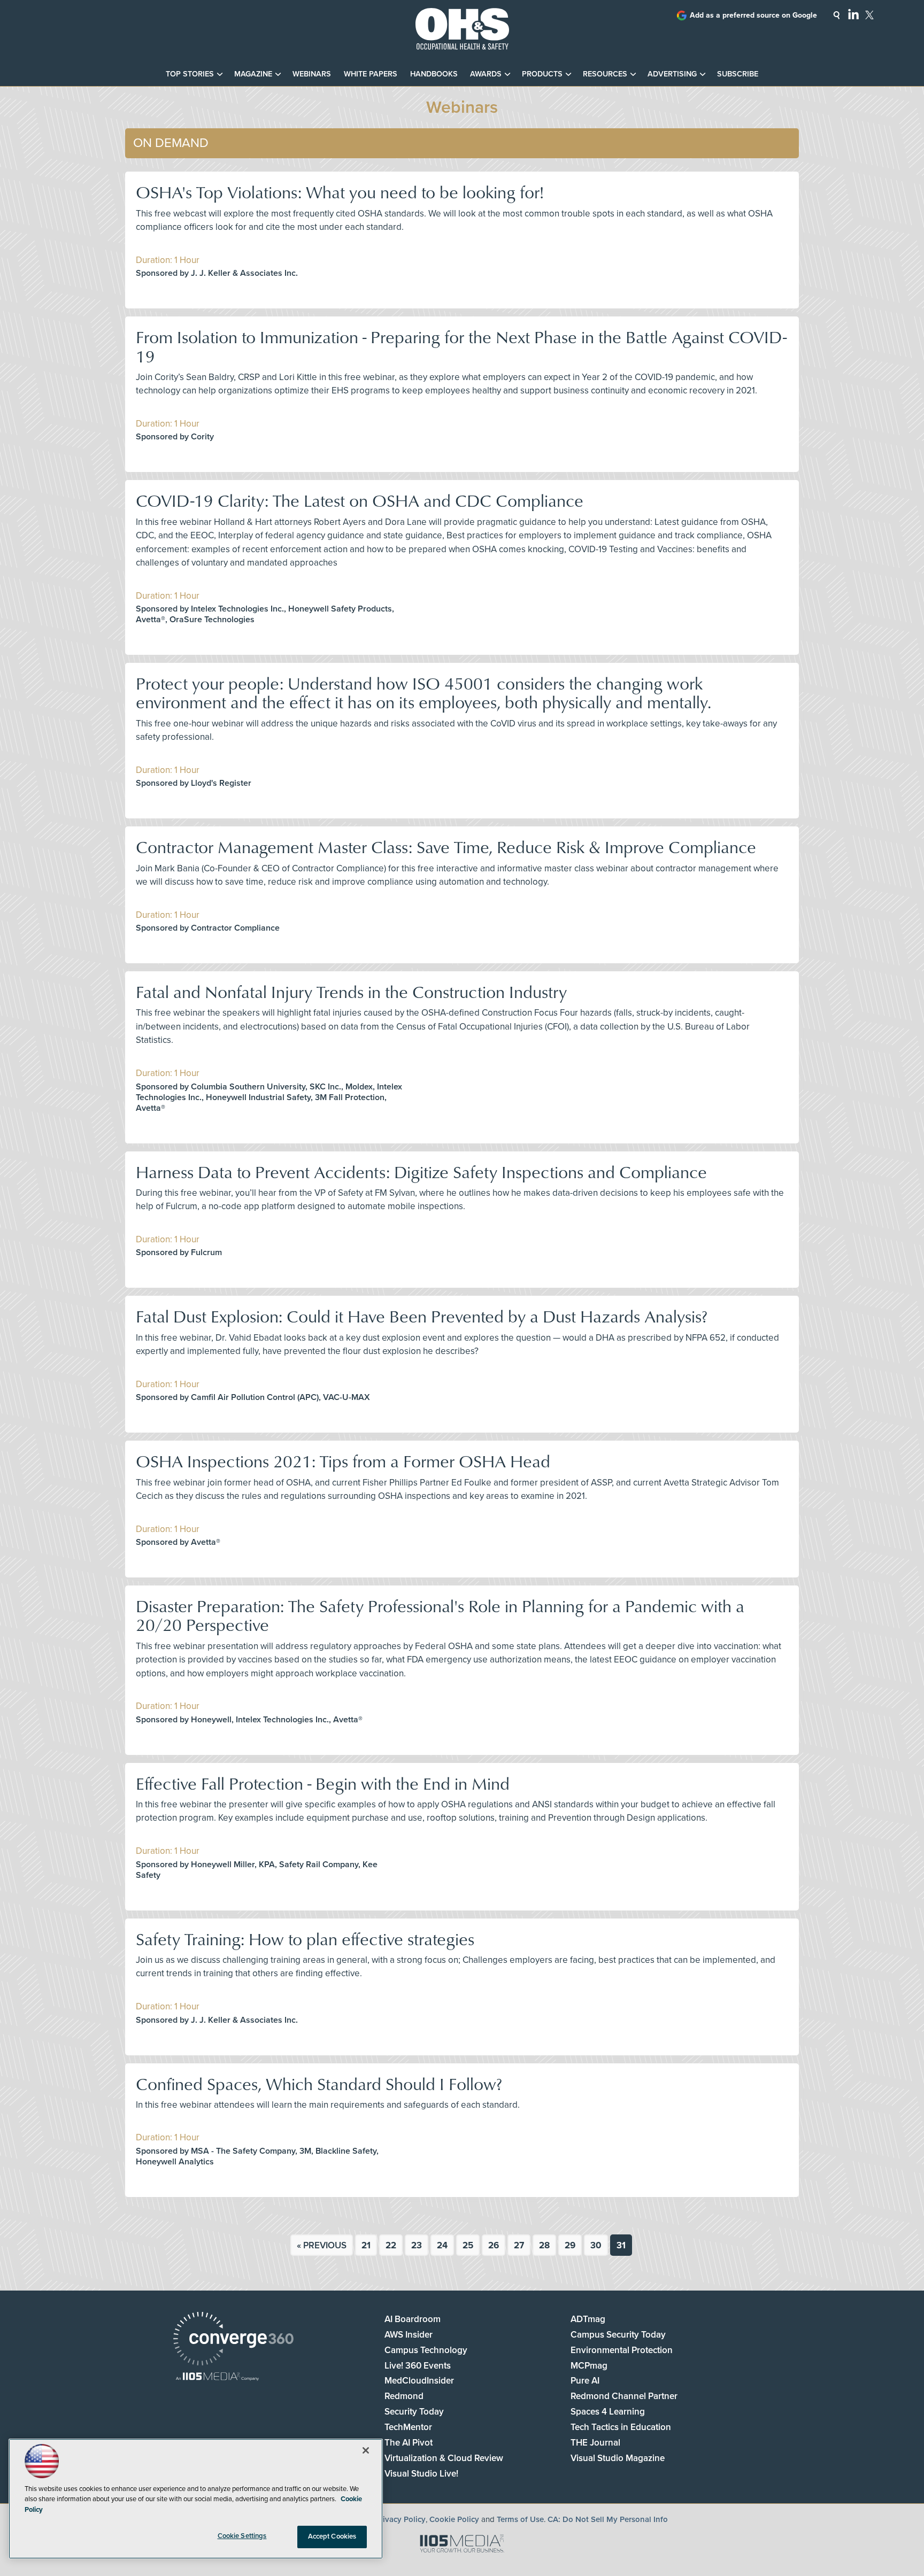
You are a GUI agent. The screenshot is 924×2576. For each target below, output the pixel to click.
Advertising (672, 74)
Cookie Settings (242, 2536)
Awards (486, 74)
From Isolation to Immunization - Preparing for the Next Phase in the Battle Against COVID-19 (461, 346)
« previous (322, 2245)
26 (494, 2245)
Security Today (414, 2412)
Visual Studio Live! (421, 2474)
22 (391, 2245)
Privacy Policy (401, 2519)
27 (519, 2245)
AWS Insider (409, 2335)
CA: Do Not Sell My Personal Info (608, 2519)
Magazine (253, 74)
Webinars (312, 74)
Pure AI (585, 2381)
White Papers (371, 74)
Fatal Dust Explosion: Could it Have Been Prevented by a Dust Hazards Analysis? (422, 1316)
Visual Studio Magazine (618, 2458)
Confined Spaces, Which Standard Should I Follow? (319, 2083)
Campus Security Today (618, 2335)
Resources (605, 74)
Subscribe (738, 74)
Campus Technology (426, 2350)
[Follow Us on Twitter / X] (869, 15)
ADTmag (588, 2319)
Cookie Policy (454, 2519)
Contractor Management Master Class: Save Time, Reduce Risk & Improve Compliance (446, 846)
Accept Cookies (332, 2536)
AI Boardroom (413, 2319)
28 (544, 2245)
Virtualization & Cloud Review (444, 2458)
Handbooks (434, 74)
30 (596, 2245)
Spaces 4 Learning (608, 2412)
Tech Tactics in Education (621, 2427)
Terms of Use (520, 2519)
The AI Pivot (409, 2443)
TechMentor (408, 2427)
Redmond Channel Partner (624, 2396)
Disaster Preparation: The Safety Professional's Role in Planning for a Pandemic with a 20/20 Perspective (440, 1615)
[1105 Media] (217, 2377)
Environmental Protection (622, 2350)
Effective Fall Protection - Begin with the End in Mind (323, 1783)
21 (366, 2245)
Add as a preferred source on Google (753, 15)
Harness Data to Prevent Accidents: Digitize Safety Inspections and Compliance (421, 1171)
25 (468, 2245)
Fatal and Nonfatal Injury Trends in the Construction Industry (351, 991)
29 (570, 2245)
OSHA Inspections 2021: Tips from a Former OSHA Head (343, 1461)
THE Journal (595, 2443)
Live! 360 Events (418, 2366)
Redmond (404, 2396)
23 (417, 2245)
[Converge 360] (233, 2340)
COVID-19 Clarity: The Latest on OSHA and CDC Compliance (360, 500)
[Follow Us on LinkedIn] (853, 14)
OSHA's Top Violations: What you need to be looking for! (340, 192)
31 (621, 2245)
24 (442, 2245)
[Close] (366, 2450)
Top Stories (190, 74)
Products (542, 74)
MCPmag (589, 2366)
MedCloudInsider (419, 2381)
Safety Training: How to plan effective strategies (305, 1939)
